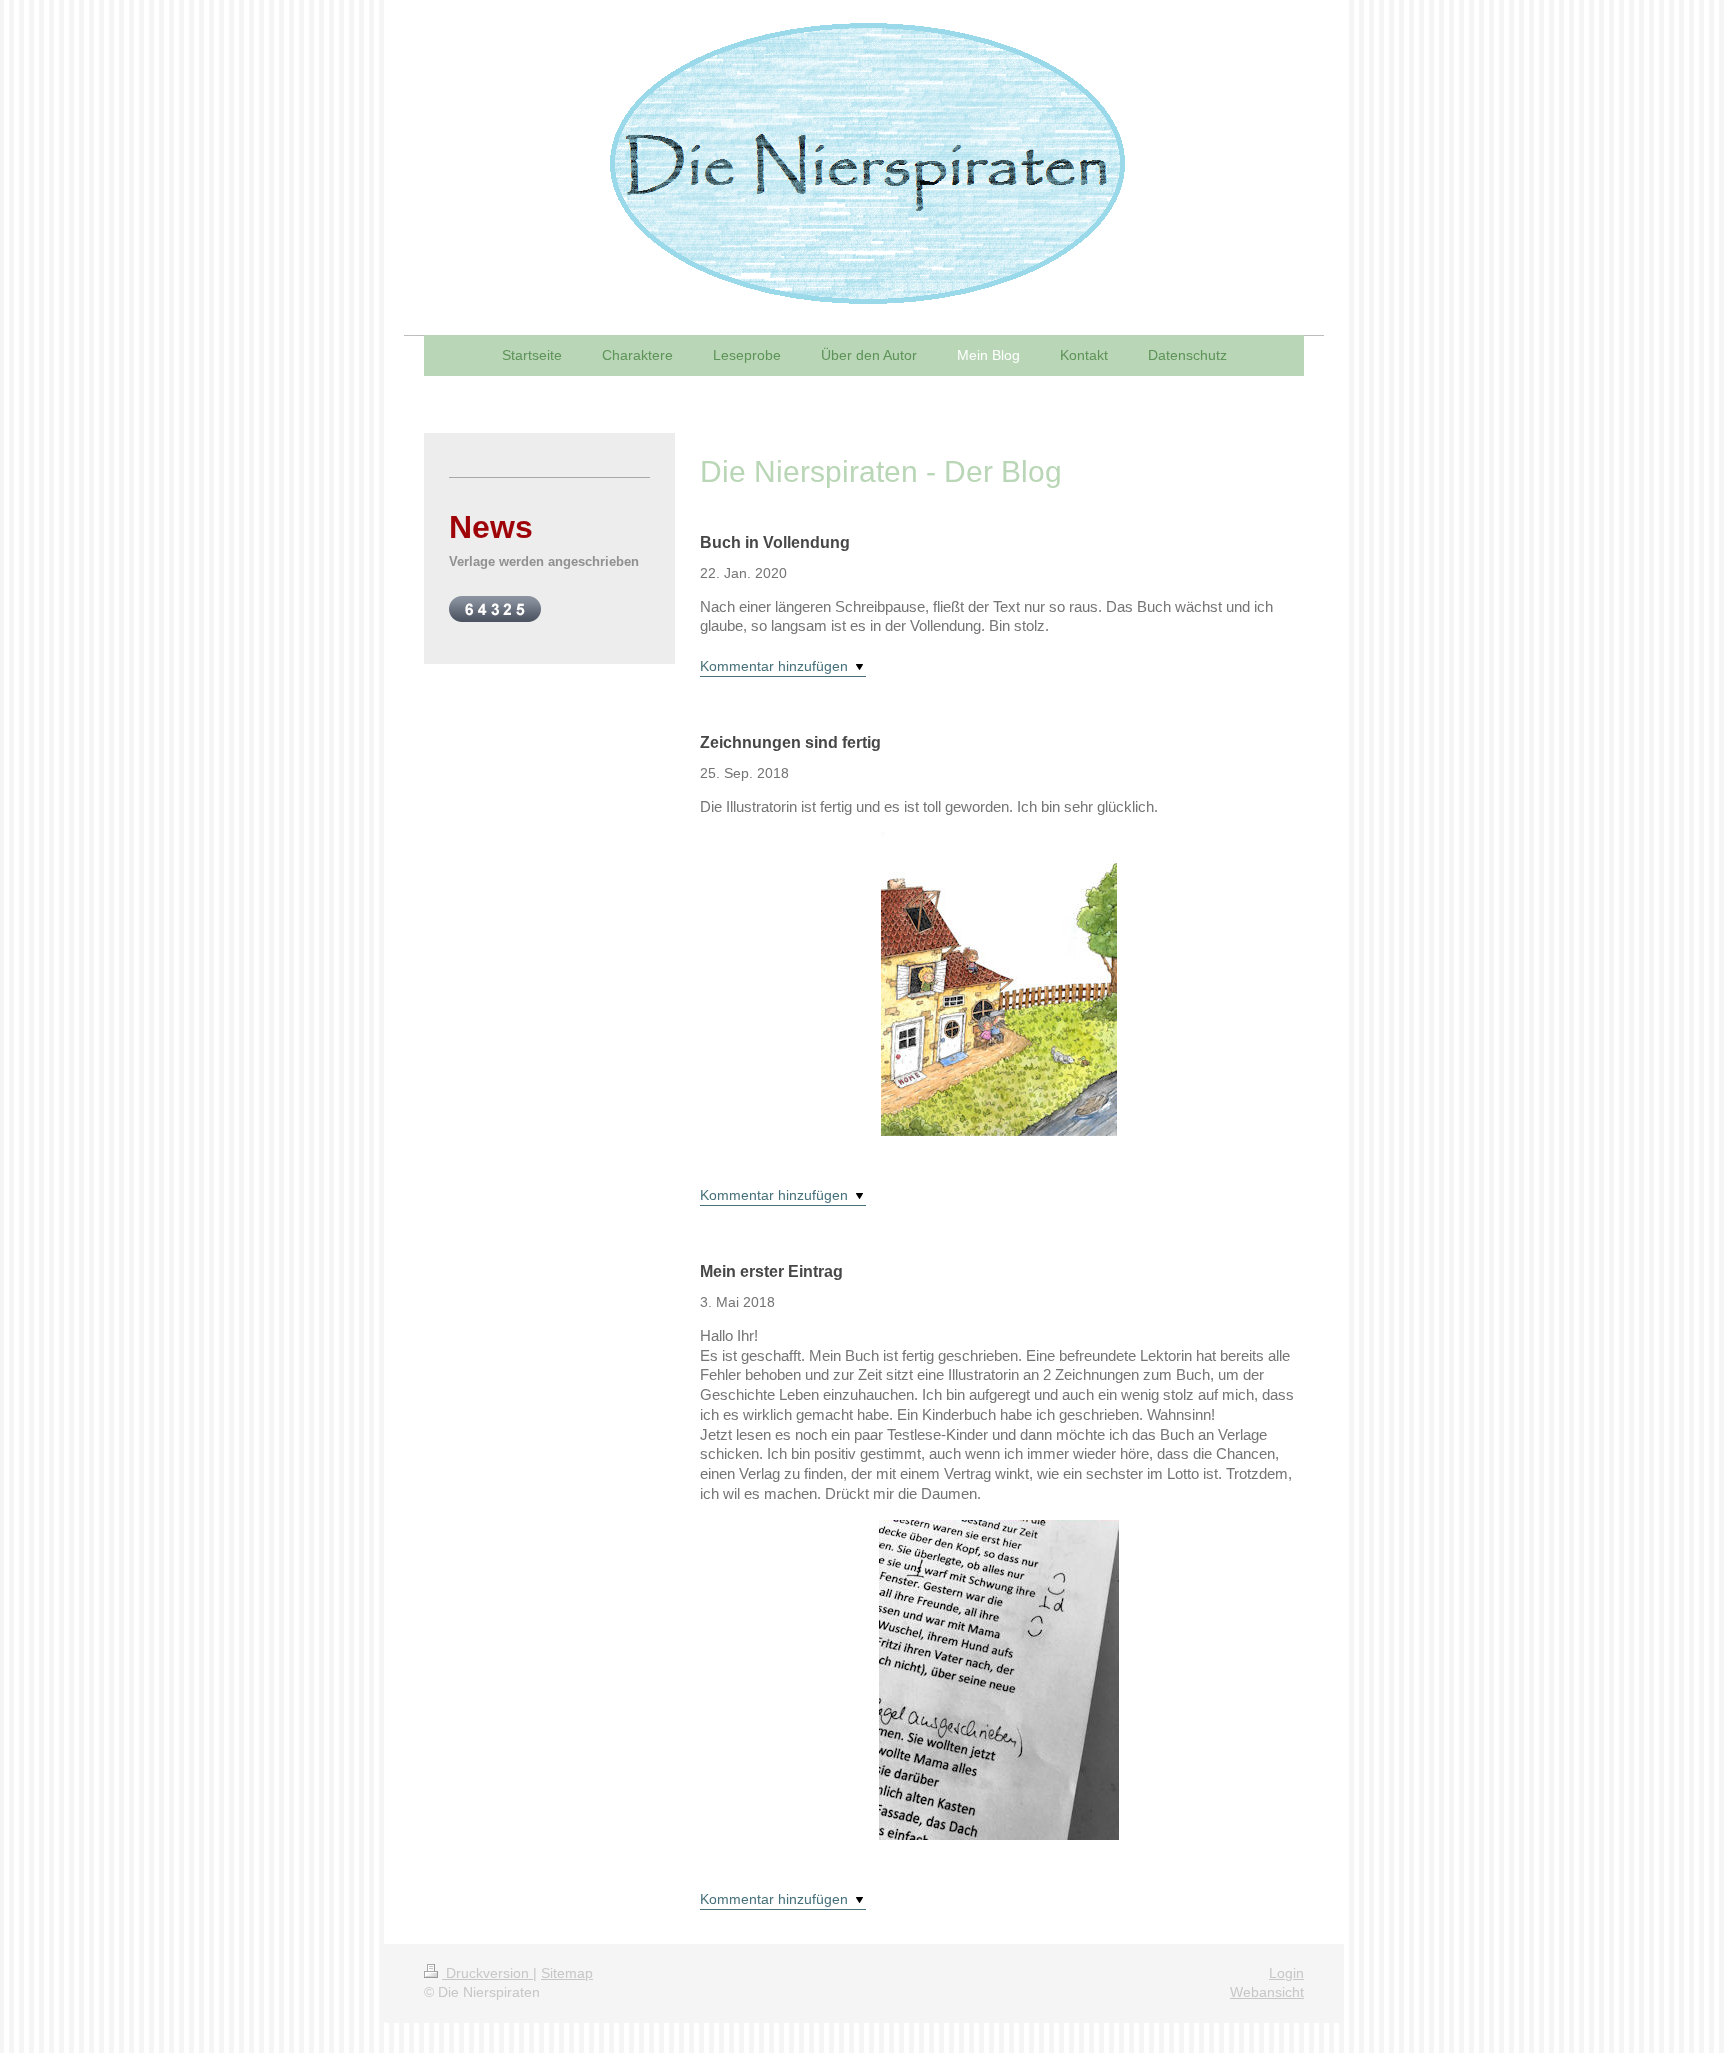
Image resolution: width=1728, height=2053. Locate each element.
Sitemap (567, 1973)
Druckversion (487, 1973)
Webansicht (1267, 1992)
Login (1286, 1973)
